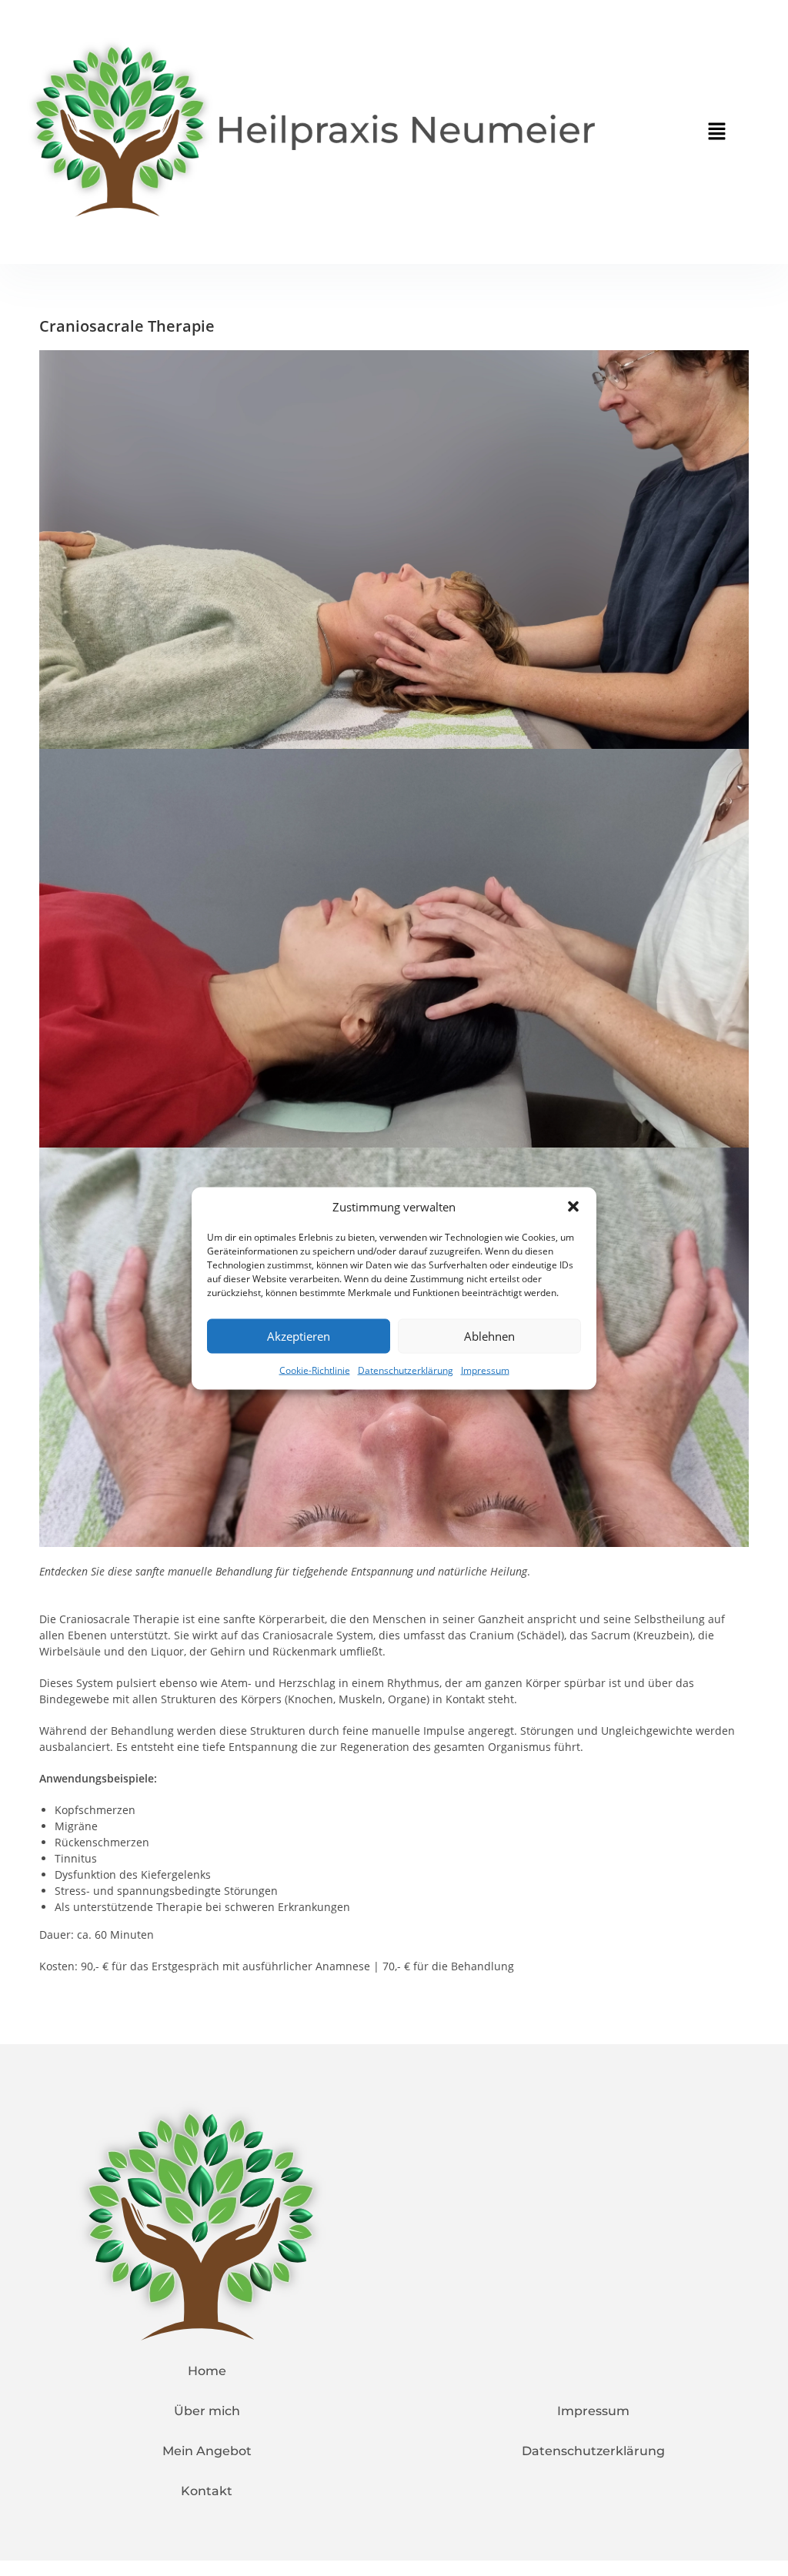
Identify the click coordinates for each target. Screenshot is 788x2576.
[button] (573, 1207)
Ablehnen (489, 1336)
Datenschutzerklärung (406, 1370)
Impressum (485, 1370)
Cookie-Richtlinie (315, 1370)
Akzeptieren (299, 1336)
